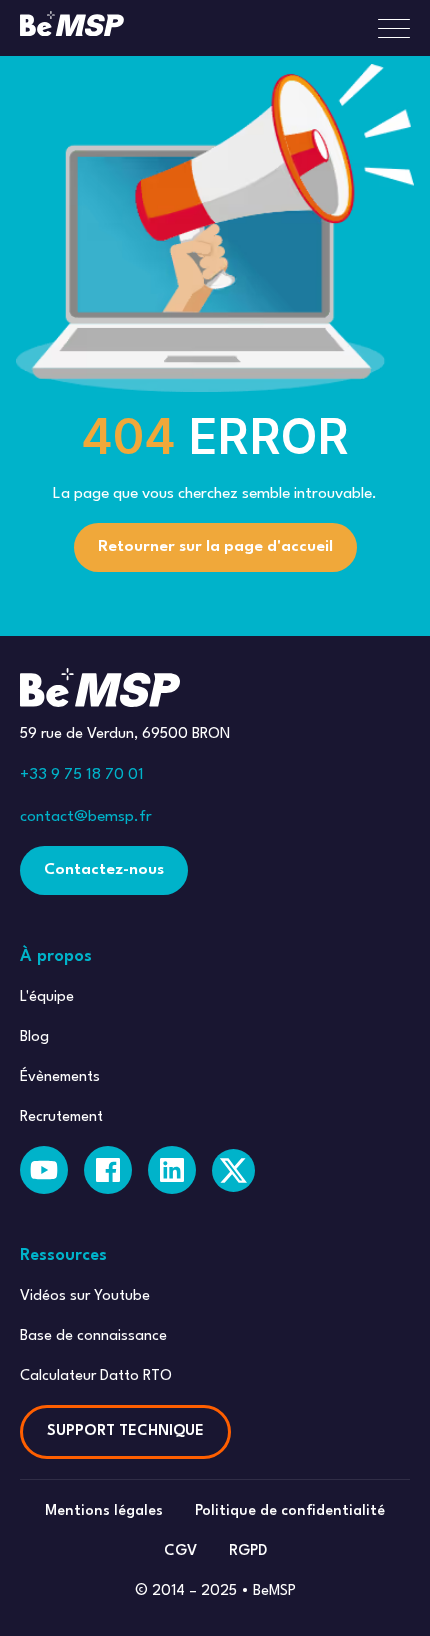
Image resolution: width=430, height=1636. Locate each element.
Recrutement (61, 1117)
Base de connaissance (93, 1336)
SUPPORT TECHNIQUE (125, 1431)
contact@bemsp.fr (86, 817)
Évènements (60, 1077)
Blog (34, 1037)
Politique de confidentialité (290, 1511)
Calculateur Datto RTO (96, 1376)
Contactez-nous (104, 870)
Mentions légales (104, 1511)
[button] (386, 28)
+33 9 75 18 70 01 (82, 775)
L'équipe (47, 997)
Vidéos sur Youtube (85, 1296)
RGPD (248, 1551)
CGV (180, 1551)
